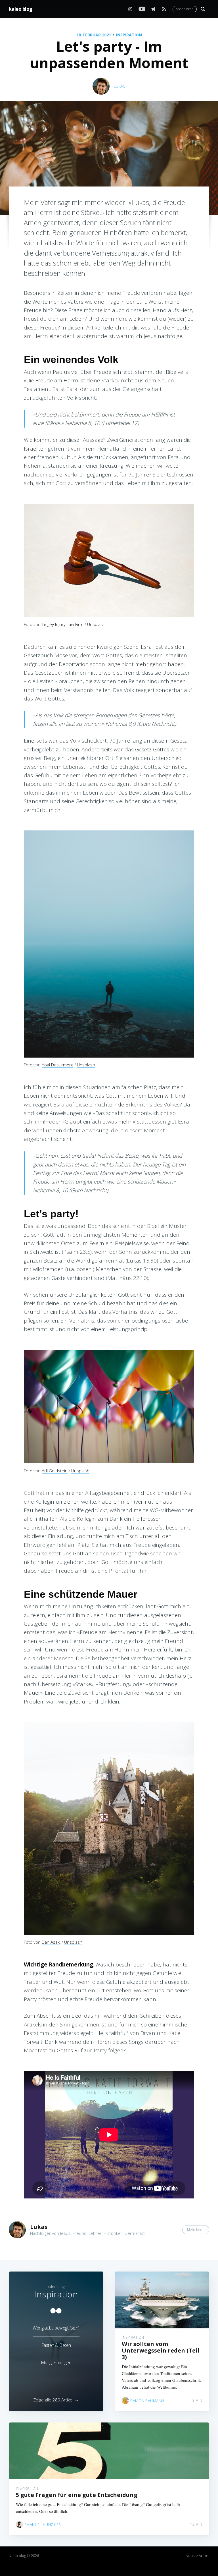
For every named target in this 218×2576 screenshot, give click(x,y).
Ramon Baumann (147, 2401)
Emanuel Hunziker (43, 2525)
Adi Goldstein (55, 1471)
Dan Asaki (51, 1942)
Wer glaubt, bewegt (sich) (56, 2328)
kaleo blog (21, 9)
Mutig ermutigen (56, 2362)
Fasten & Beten (56, 2345)
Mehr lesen (196, 2230)
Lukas (120, 86)
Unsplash (96, 624)
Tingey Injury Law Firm (63, 624)
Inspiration (129, 35)
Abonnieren (185, 9)
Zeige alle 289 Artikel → (56, 2400)
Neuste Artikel (197, 2556)
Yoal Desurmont (57, 1065)
